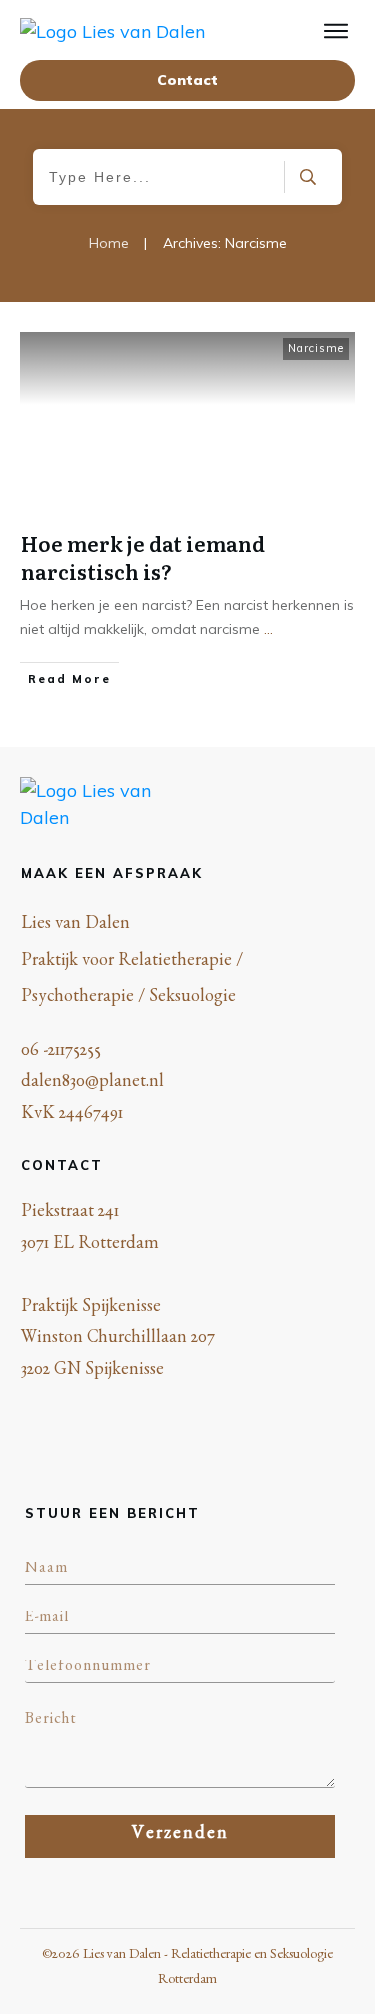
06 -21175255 (61, 1053)
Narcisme (316, 348)
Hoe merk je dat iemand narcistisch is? (143, 557)
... (268, 629)
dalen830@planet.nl (92, 1084)
